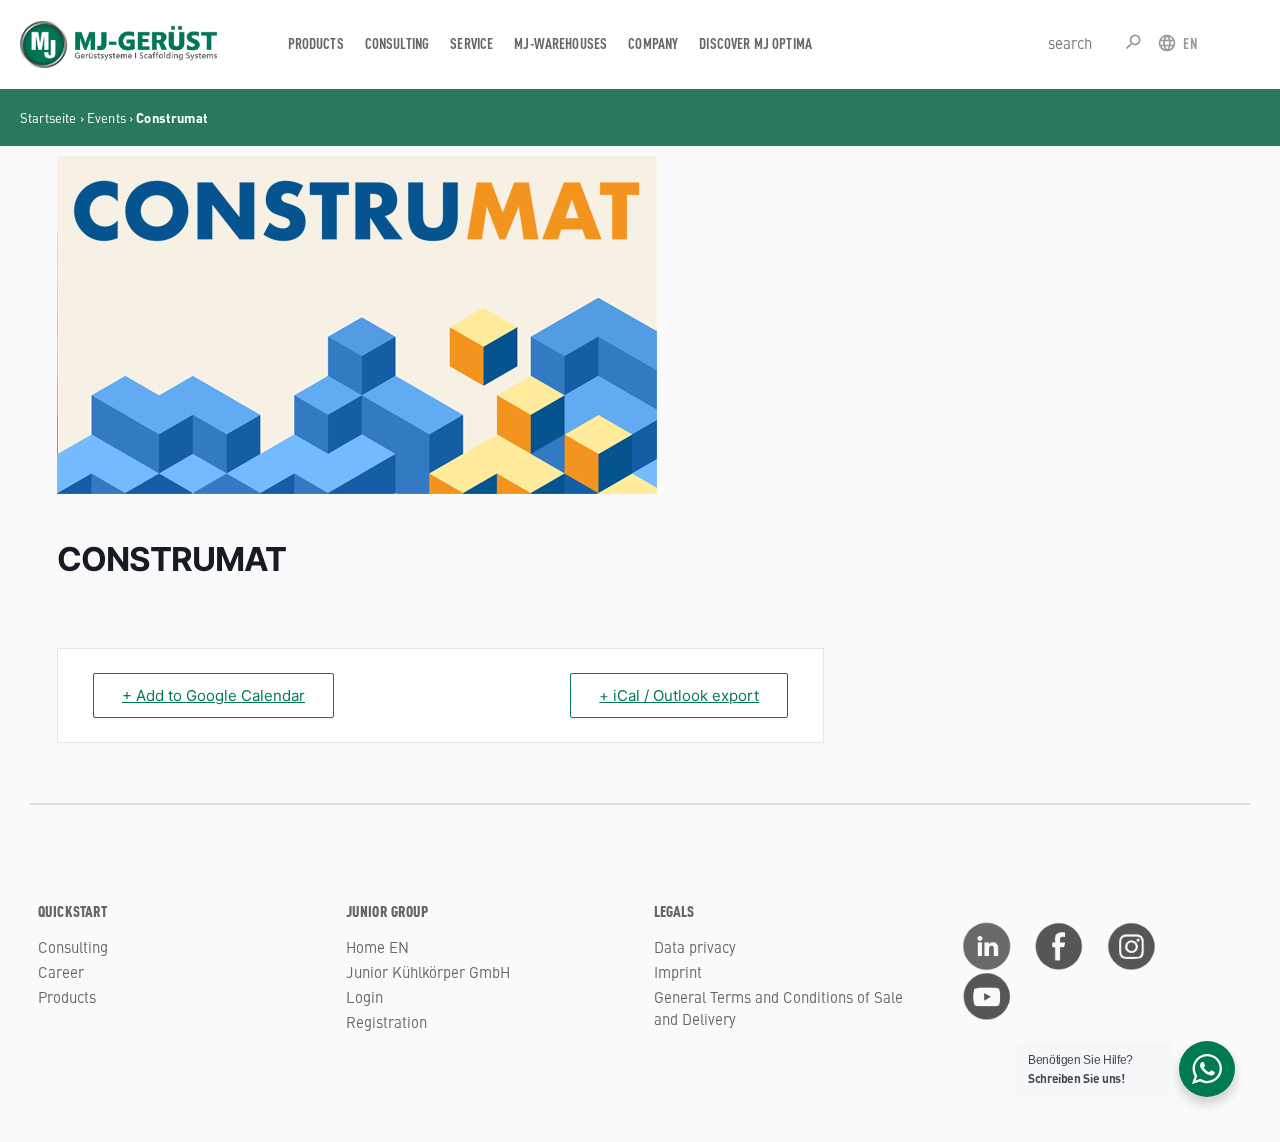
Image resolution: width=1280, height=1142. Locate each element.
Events (106, 117)
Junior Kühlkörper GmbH (428, 971)
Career (61, 971)
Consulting (73, 946)
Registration (386, 1021)
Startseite (48, 117)
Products (67, 996)
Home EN (377, 946)
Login (364, 996)
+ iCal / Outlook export (679, 695)
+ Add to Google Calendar (213, 695)
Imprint (678, 971)
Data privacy (695, 946)
